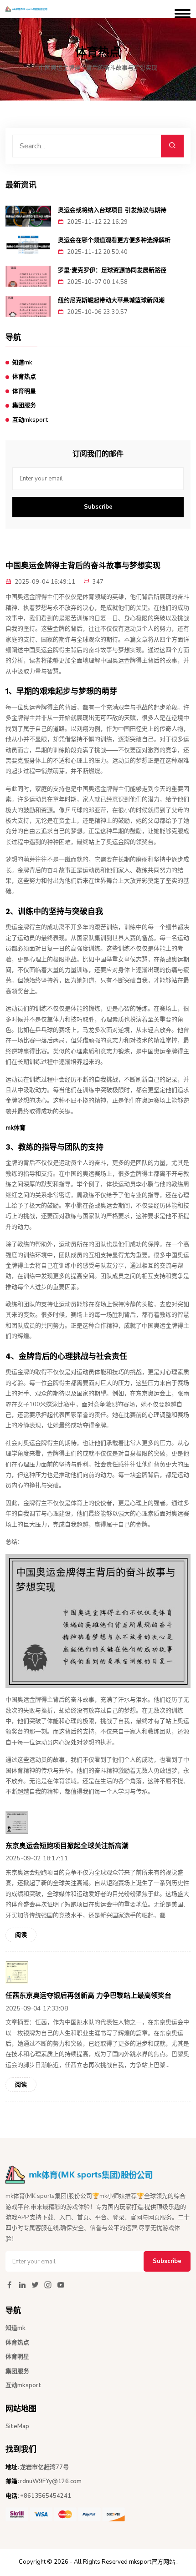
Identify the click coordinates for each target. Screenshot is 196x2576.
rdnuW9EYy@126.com (51, 2481)
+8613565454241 (46, 2496)
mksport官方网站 (152, 2562)
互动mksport (30, 420)
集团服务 (24, 405)
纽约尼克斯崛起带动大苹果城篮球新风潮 (111, 300)
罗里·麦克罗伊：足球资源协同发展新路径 (112, 270)
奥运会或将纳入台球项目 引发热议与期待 (112, 210)
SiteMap (17, 2426)
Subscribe (98, 507)
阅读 (21, 1935)
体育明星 (24, 391)
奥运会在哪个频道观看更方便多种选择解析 (114, 240)
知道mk (22, 363)
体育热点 (24, 377)
